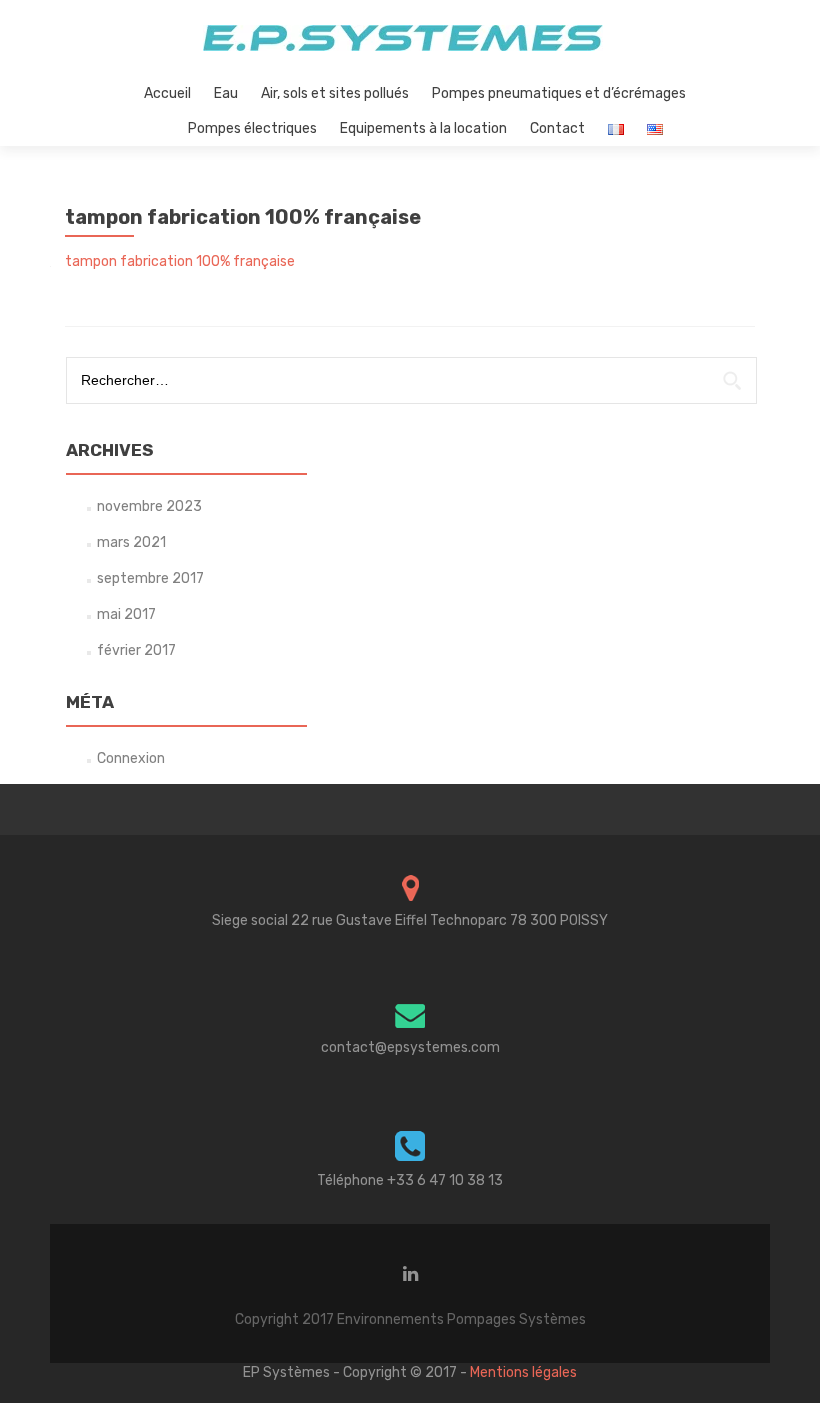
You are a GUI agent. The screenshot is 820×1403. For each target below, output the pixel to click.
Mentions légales (523, 1372)
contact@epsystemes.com (410, 1047)
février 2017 (136, 650)
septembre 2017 (150, 578)
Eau (226, 93)
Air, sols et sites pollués (335, 93)
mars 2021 (131, 542)
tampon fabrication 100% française (180, 261)
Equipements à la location (423, 128)
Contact (557, 128)
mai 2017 (126, 614)
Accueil (167, 93)
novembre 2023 (149, 506)
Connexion (131, 758)
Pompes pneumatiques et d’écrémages (559, 93)
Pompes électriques (252, 128)
